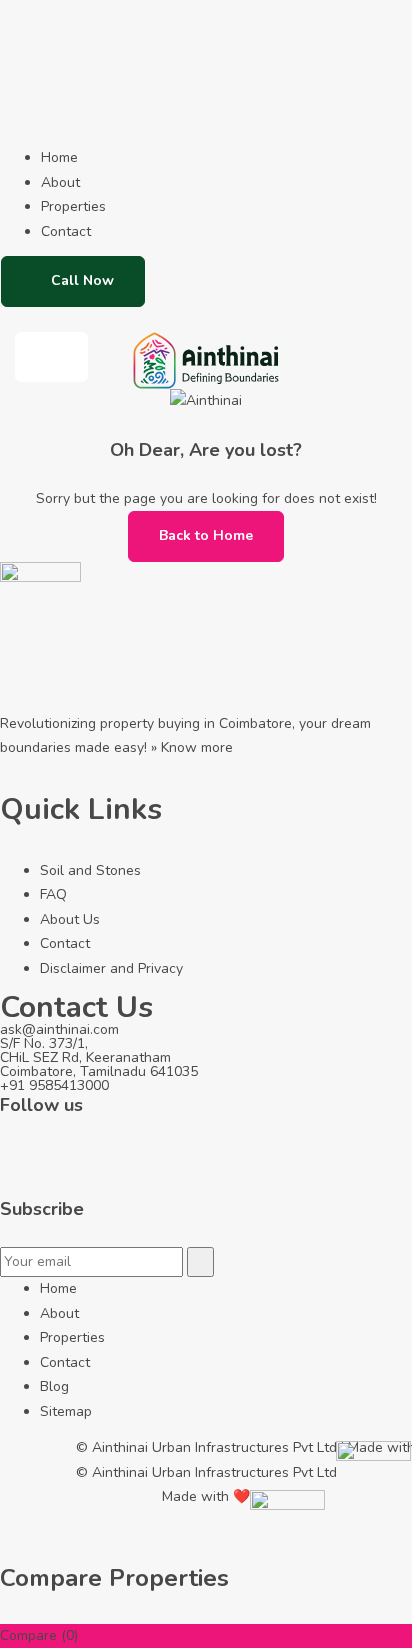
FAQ (53, 894)
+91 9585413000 (54, 1085)
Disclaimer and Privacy (111, 968)
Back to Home (206, 535)
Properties (73, 206)
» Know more (192, 747)
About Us (70, 919)
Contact (66, 231)
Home (59, 157)
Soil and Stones (90, 870)
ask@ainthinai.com (59, 1029)
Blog (54, 1386)
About (60, 182)
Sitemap (66, 1411)
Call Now (82, 280)
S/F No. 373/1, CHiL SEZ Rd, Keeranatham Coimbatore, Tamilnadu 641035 (99, 1057)
